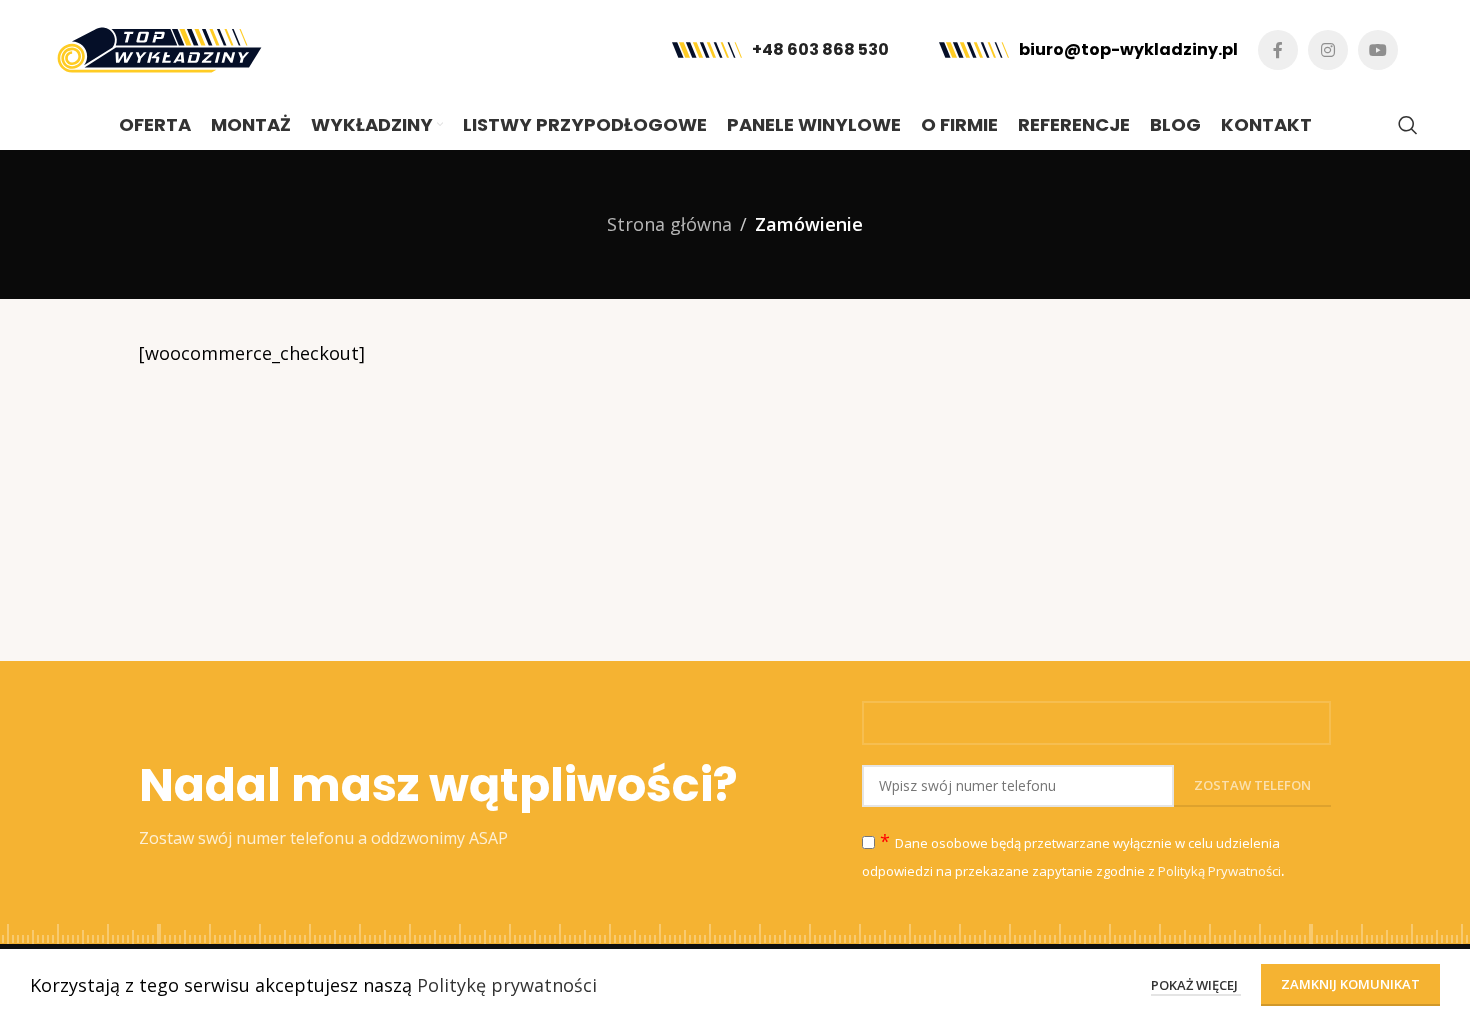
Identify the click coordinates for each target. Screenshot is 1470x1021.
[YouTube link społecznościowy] (1378, 50)
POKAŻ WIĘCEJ (1196, 985)
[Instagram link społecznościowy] (1328, 50)
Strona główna (669, 224)
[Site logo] (159, 48)
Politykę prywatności (507, 985)
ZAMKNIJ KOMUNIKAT (1350, 984)
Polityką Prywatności (1219, 871)
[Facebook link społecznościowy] (1278, 50)
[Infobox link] (780, 50)
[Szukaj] (1408, 125)
